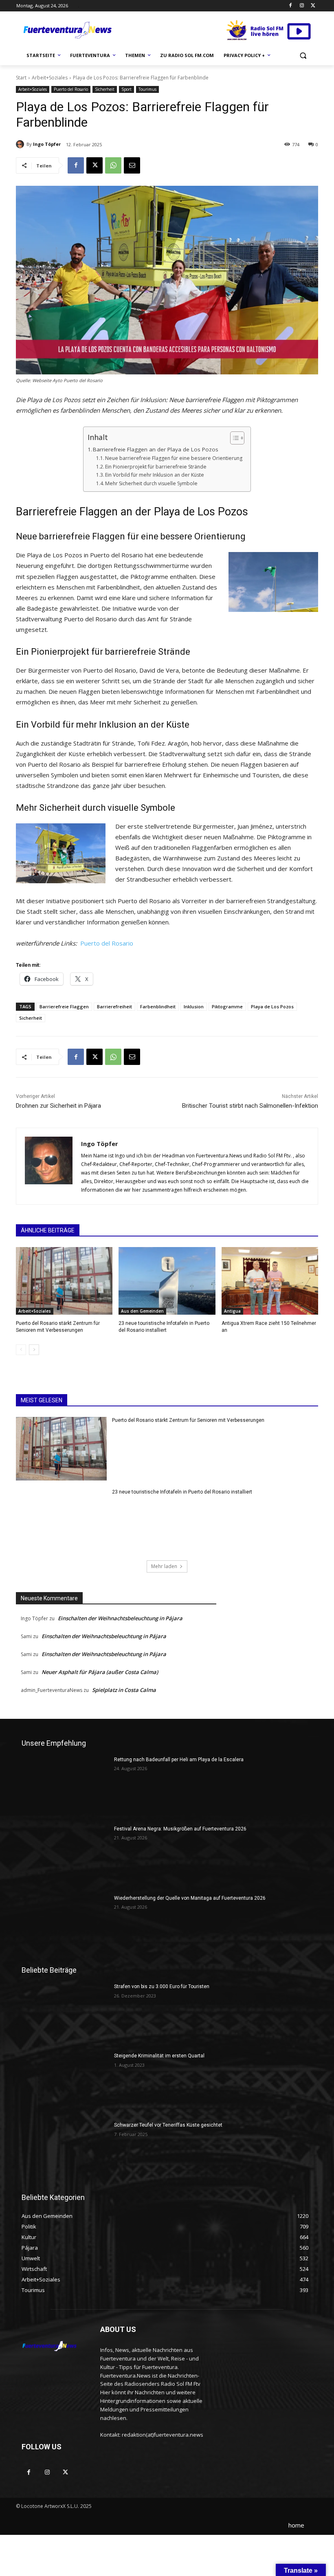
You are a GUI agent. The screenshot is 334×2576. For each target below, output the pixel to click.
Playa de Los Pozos (272, 1006)
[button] (303, 56)
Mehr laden (164, 1566)
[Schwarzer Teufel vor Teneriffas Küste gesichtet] (65, 2152)
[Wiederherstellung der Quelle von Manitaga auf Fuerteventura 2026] (65, 1925)
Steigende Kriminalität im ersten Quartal (159, 2056)
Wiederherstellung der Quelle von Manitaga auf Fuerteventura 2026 (190, 1898)
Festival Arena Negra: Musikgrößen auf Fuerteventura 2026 (180, 1829)
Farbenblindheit (158, 1006)
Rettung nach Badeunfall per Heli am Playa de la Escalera (179, 1760)
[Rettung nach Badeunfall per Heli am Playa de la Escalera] (65, 1787)
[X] (313, 6)
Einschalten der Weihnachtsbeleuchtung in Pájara (120, 1618)
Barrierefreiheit (114, 1006)
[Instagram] (302, 6)
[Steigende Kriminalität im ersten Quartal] (65, 2083)
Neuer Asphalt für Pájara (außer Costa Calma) (100, 1672)
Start (21, 78)
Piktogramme (227, 1006)
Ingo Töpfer (47, 144)
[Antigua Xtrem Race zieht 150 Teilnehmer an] (270, 1281)
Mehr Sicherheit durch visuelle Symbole (151, 483)
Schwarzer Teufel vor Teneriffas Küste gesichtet (168, 2125)
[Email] (132, 165)
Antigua (232, 1311)
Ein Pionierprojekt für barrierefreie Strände (156, 467)
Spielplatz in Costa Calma (124, 1690)
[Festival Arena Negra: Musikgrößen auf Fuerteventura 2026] (65, 1856)
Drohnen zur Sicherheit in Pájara (58, 1106)
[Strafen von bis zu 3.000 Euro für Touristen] (65, 2014)
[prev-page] (21, 1350)
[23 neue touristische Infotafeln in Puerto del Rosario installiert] (167, 1281)
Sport (126, 89)
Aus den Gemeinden (142, 1311)
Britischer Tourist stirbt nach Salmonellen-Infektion (250, 1106)
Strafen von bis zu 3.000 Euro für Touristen (162, 1986)
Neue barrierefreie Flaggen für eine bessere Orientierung (174, 458)
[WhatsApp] (113, 165)
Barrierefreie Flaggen (64, 1006)
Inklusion (194, 1006)
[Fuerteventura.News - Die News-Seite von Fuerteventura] (67, 31)
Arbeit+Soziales (50, 78)
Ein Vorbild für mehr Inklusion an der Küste (155, 475)
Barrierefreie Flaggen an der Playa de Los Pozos (156, 449)
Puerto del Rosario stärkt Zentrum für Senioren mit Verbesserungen (188, 1420)
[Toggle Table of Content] (233, 438)
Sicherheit (105, 89)
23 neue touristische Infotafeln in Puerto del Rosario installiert (182, 1492)
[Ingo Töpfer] (21, 144)
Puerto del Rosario (71, 89)
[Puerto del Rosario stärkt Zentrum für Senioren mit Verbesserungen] (64, 1281)
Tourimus (147, 89)
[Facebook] (291, 6)
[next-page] (34, 1350)
